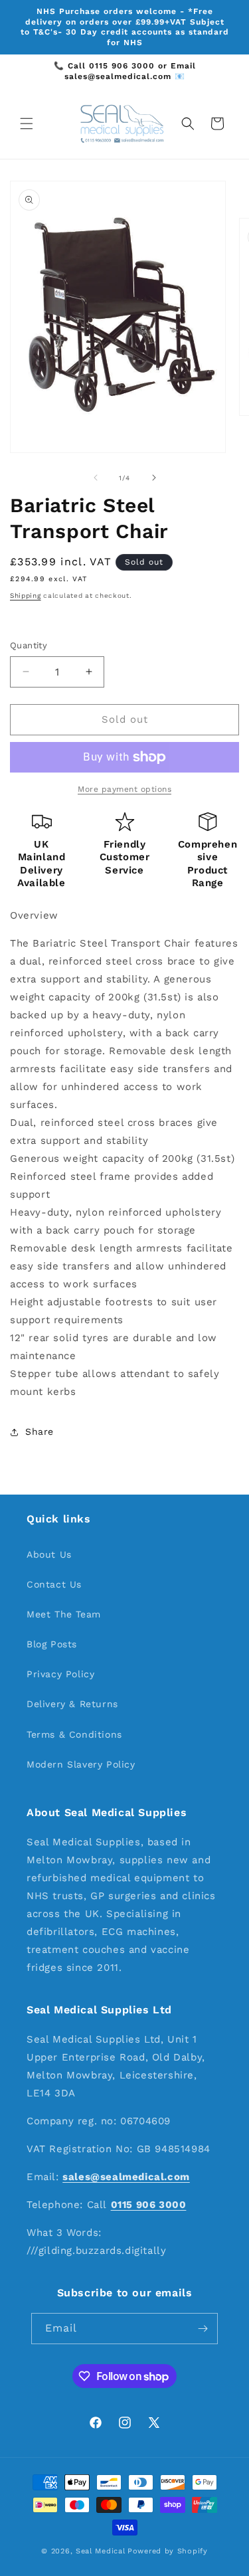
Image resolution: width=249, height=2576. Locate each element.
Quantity (29, 645)
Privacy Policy (60, 1674)
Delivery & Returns (72, 1704)
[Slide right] (154, 478)
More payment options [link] (124, 789)
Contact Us (54, 1584)
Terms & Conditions (74, 1734)
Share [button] (40, 1431)
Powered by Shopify (168, 2551)
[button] (27, 124)
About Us (49, 1554)
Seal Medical (100, 2551)
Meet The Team (64, 1614)
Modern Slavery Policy (81, 1764)
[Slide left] (96, 478)
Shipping (26, 596)
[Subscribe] (203, 2329)
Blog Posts (52, 1644)
